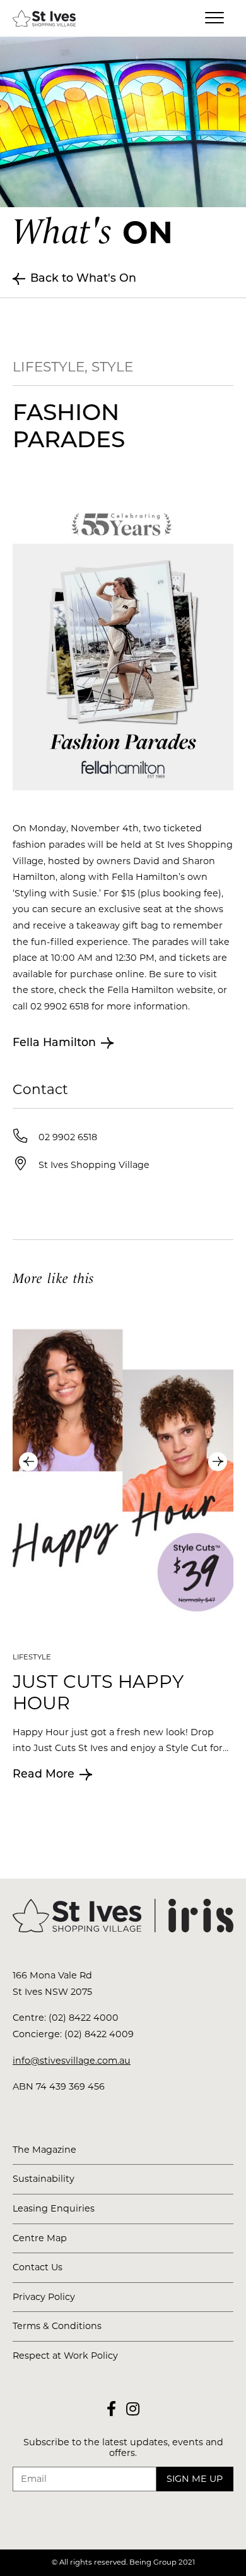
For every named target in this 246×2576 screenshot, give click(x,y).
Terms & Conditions (57, 2326)
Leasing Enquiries (54, 2208)
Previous (28, 1462)
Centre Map (40, 2238)
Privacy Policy (44, 2297)
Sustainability (44, 2179)
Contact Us (38, 2267)
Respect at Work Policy (65, 2356)
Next (218, 1462)
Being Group (153, 2562)
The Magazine (44, 2150)
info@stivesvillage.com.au (72, 2061)
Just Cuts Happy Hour (98, 1692)
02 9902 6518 (68, 1137)
